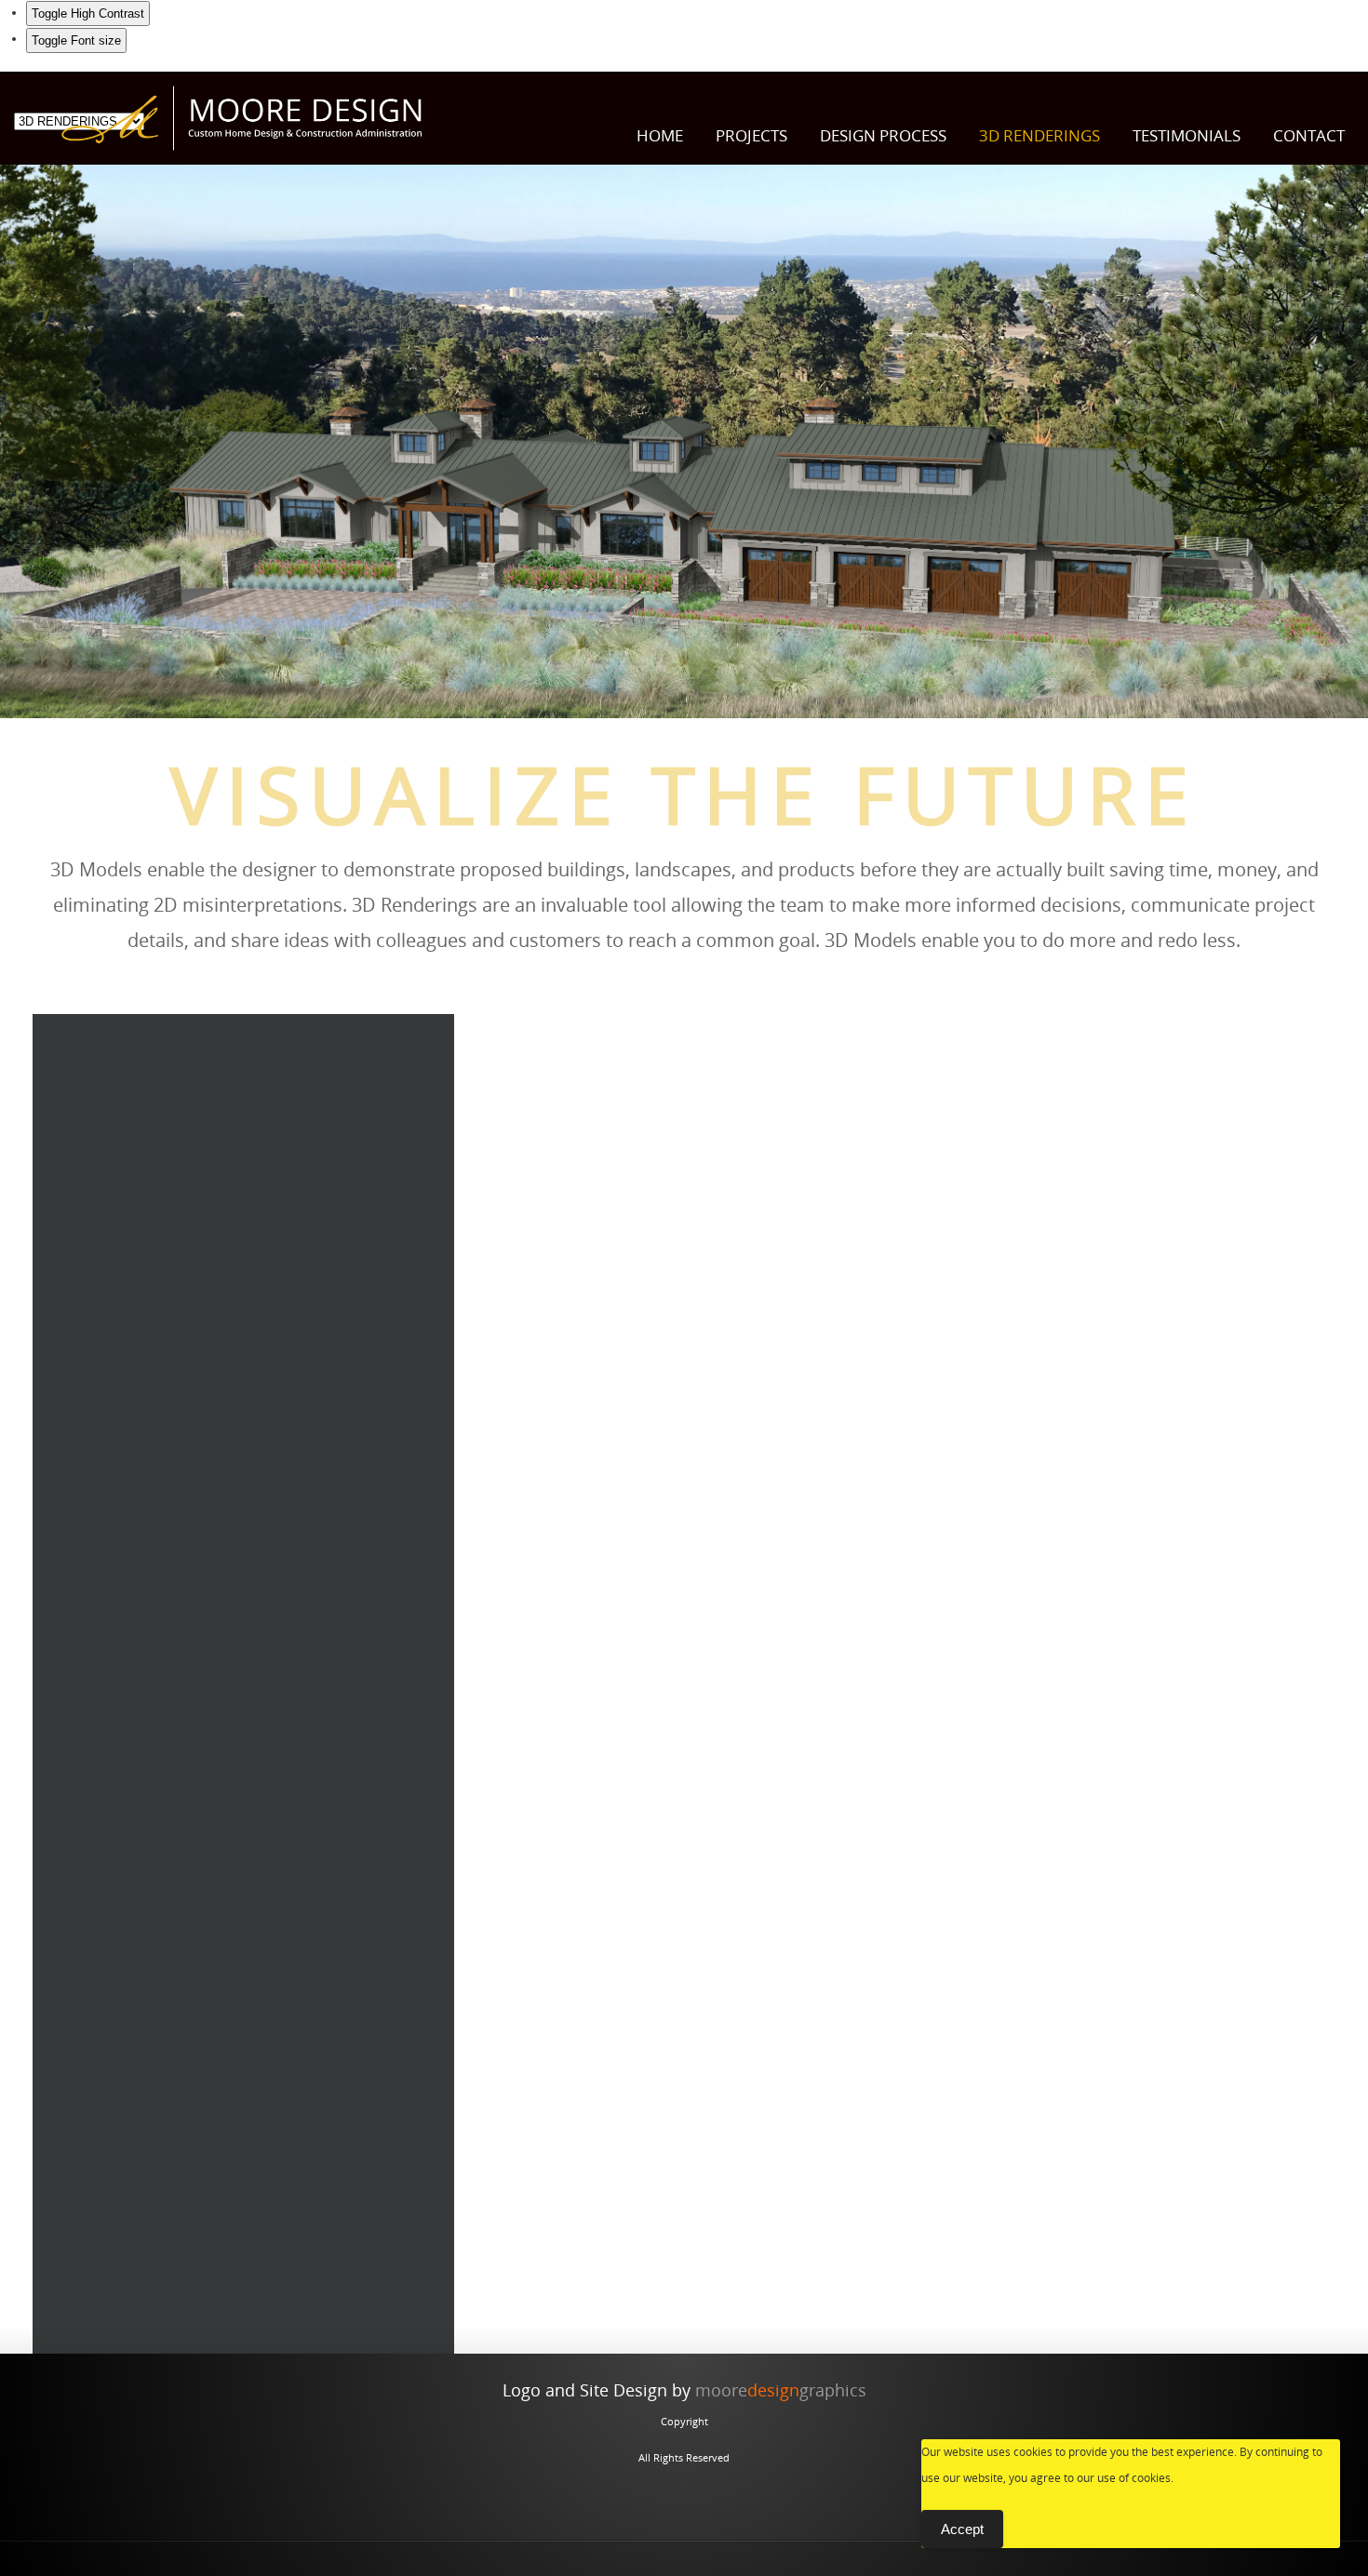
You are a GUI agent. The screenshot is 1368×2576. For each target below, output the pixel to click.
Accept (962, 2529)
